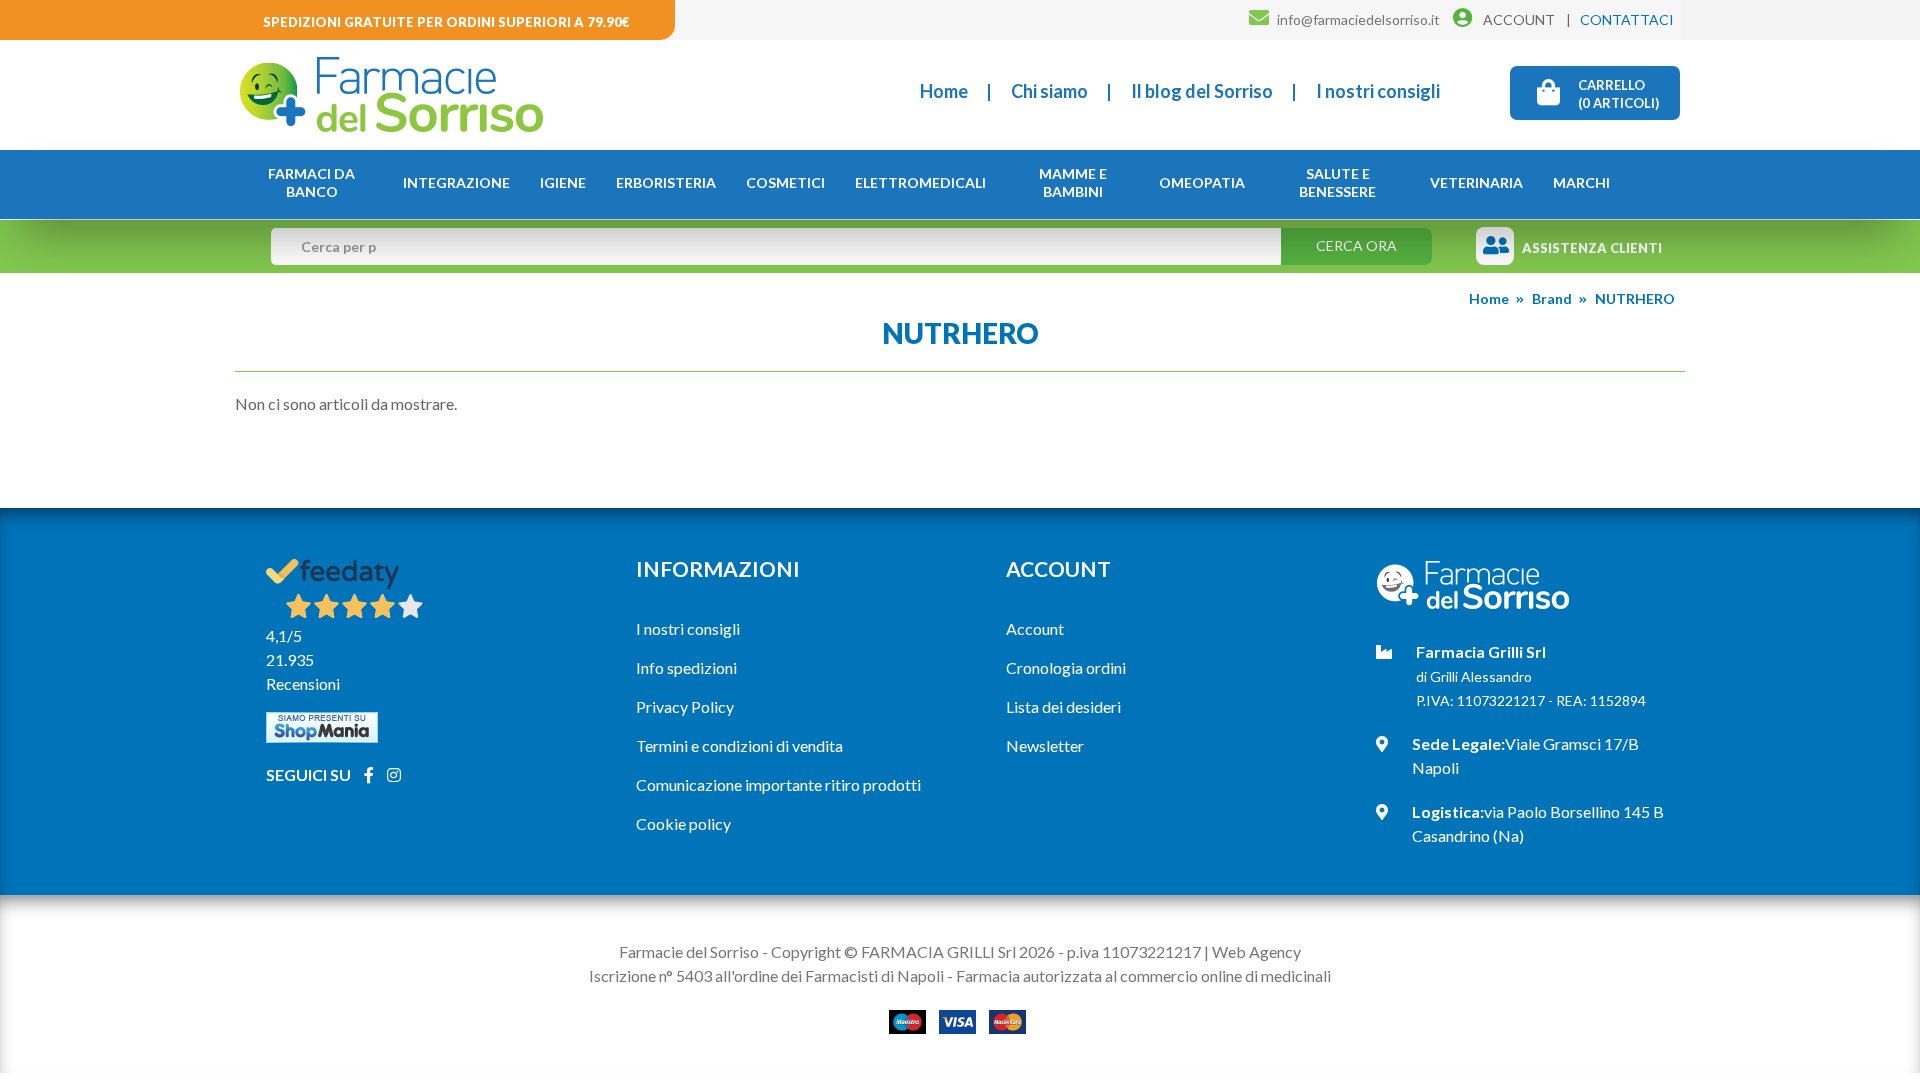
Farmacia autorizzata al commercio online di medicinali (1143, 975)
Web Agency (1256, 951)
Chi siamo (1049, 91)
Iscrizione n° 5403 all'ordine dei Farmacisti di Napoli (766, 975)
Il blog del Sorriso (1202, 91)
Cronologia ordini (1066, 667)
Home (944, 91)
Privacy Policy (685, 706)
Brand (1552, 298)
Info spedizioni (686, 667)
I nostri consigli (1378, 91)
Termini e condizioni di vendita (739, 745)
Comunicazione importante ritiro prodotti (778, 784)
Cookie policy (683, 823)
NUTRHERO (1635, 298)
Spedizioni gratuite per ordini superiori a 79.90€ (446, 22)
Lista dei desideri (1063, 706)
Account (1035, 628)
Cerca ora (1356, 245)
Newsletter (1045, 745)
